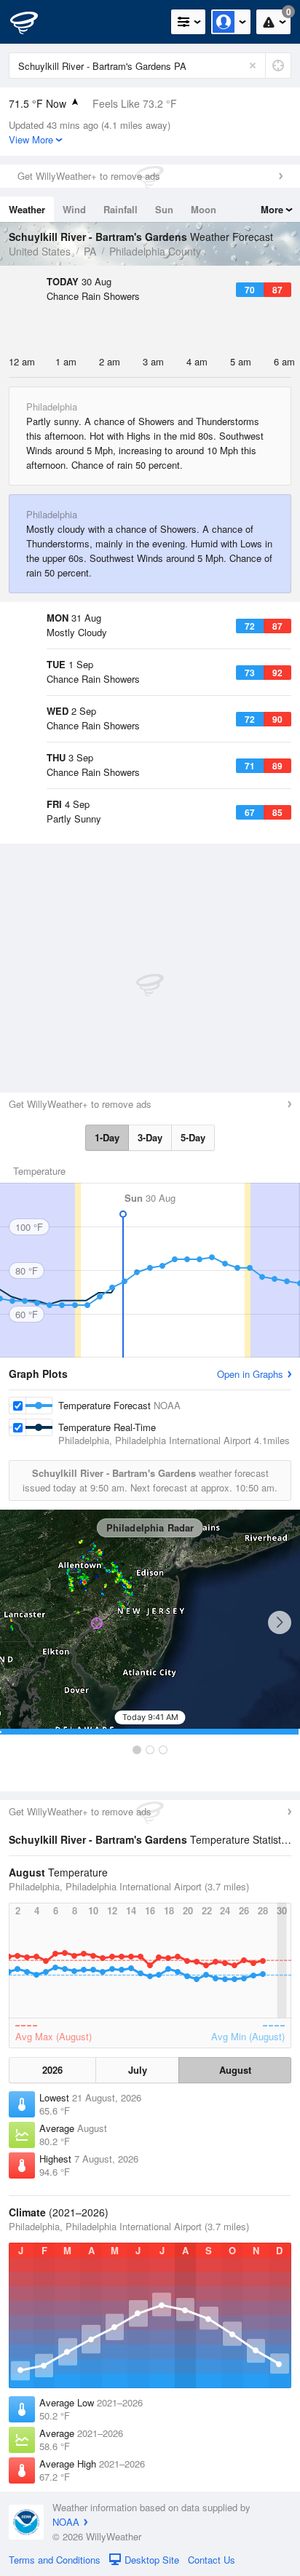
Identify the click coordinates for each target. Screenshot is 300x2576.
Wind (74, 209)
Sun (164, 209)
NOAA (66, 2522)
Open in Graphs (250, 1374)
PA (90, 251)
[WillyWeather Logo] (33, 22)
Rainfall (121, 209)
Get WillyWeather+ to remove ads (89, 176)
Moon (204, 209)
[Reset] (253, 66)
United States (40, 251)
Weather (27, 209)
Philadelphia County (155, 251)
